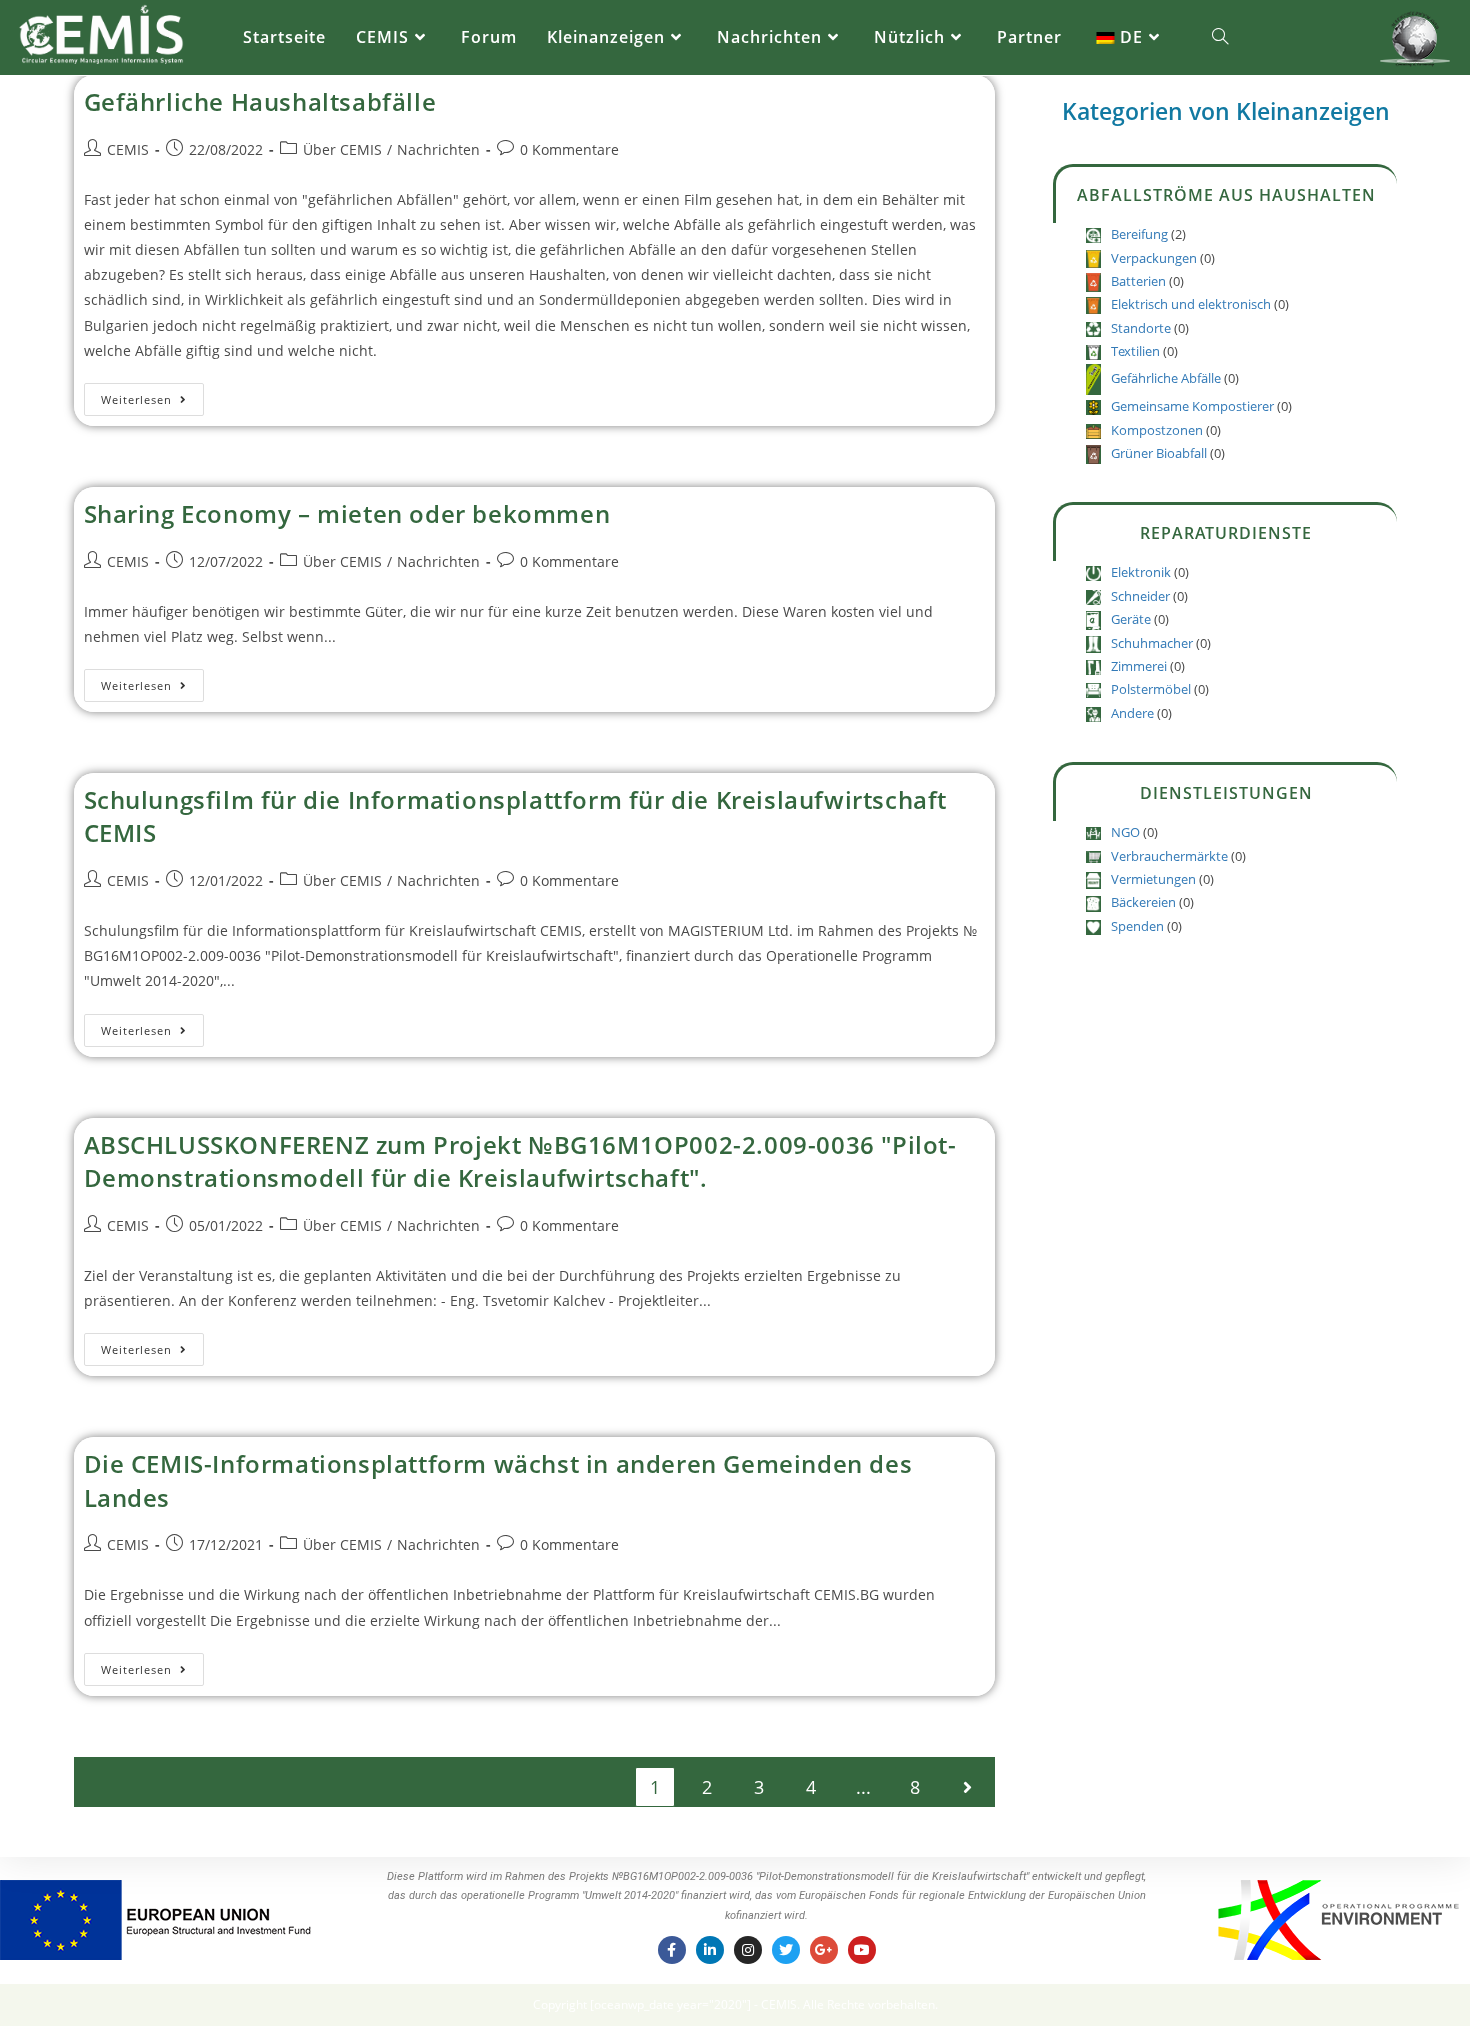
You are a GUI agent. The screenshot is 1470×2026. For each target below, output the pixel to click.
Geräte (1131, 619)
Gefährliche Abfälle (1166, 378)
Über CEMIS (342, 149)
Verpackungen (1154, 258)
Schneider (1140, 596)
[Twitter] (786, 1950)
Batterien (1138, 281)
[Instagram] (748, 1950)
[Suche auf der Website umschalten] (1220, 37)
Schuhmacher (1152, 643)
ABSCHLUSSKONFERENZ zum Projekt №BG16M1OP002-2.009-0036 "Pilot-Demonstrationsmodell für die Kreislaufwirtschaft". (520, 1161)
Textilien (1135, 351)
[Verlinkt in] (710, 1950)
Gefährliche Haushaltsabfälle (260, 101)
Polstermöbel (1151, 689)
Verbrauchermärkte (1169, 856)
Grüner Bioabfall (1159, 453)
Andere (1132, 713)
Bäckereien (1143, 902)
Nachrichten (438, 149)
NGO (1125, 832)
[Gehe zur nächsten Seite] (967, 1787)
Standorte (1141, 328)
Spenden (1137, 926)
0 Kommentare (569, 149)
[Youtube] (862, 1950)
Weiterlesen (152, 395)
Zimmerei (1139, 666)
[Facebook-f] (672, 1950)
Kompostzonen (1157, 430)
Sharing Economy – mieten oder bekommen (347, 513)
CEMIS (128, 149)
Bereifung (1139, 234)
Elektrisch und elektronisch (1191, 304)
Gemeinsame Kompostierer (1192, 406)
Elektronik (1141, 572)
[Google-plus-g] (824, 1950)
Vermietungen (1153, 879)
